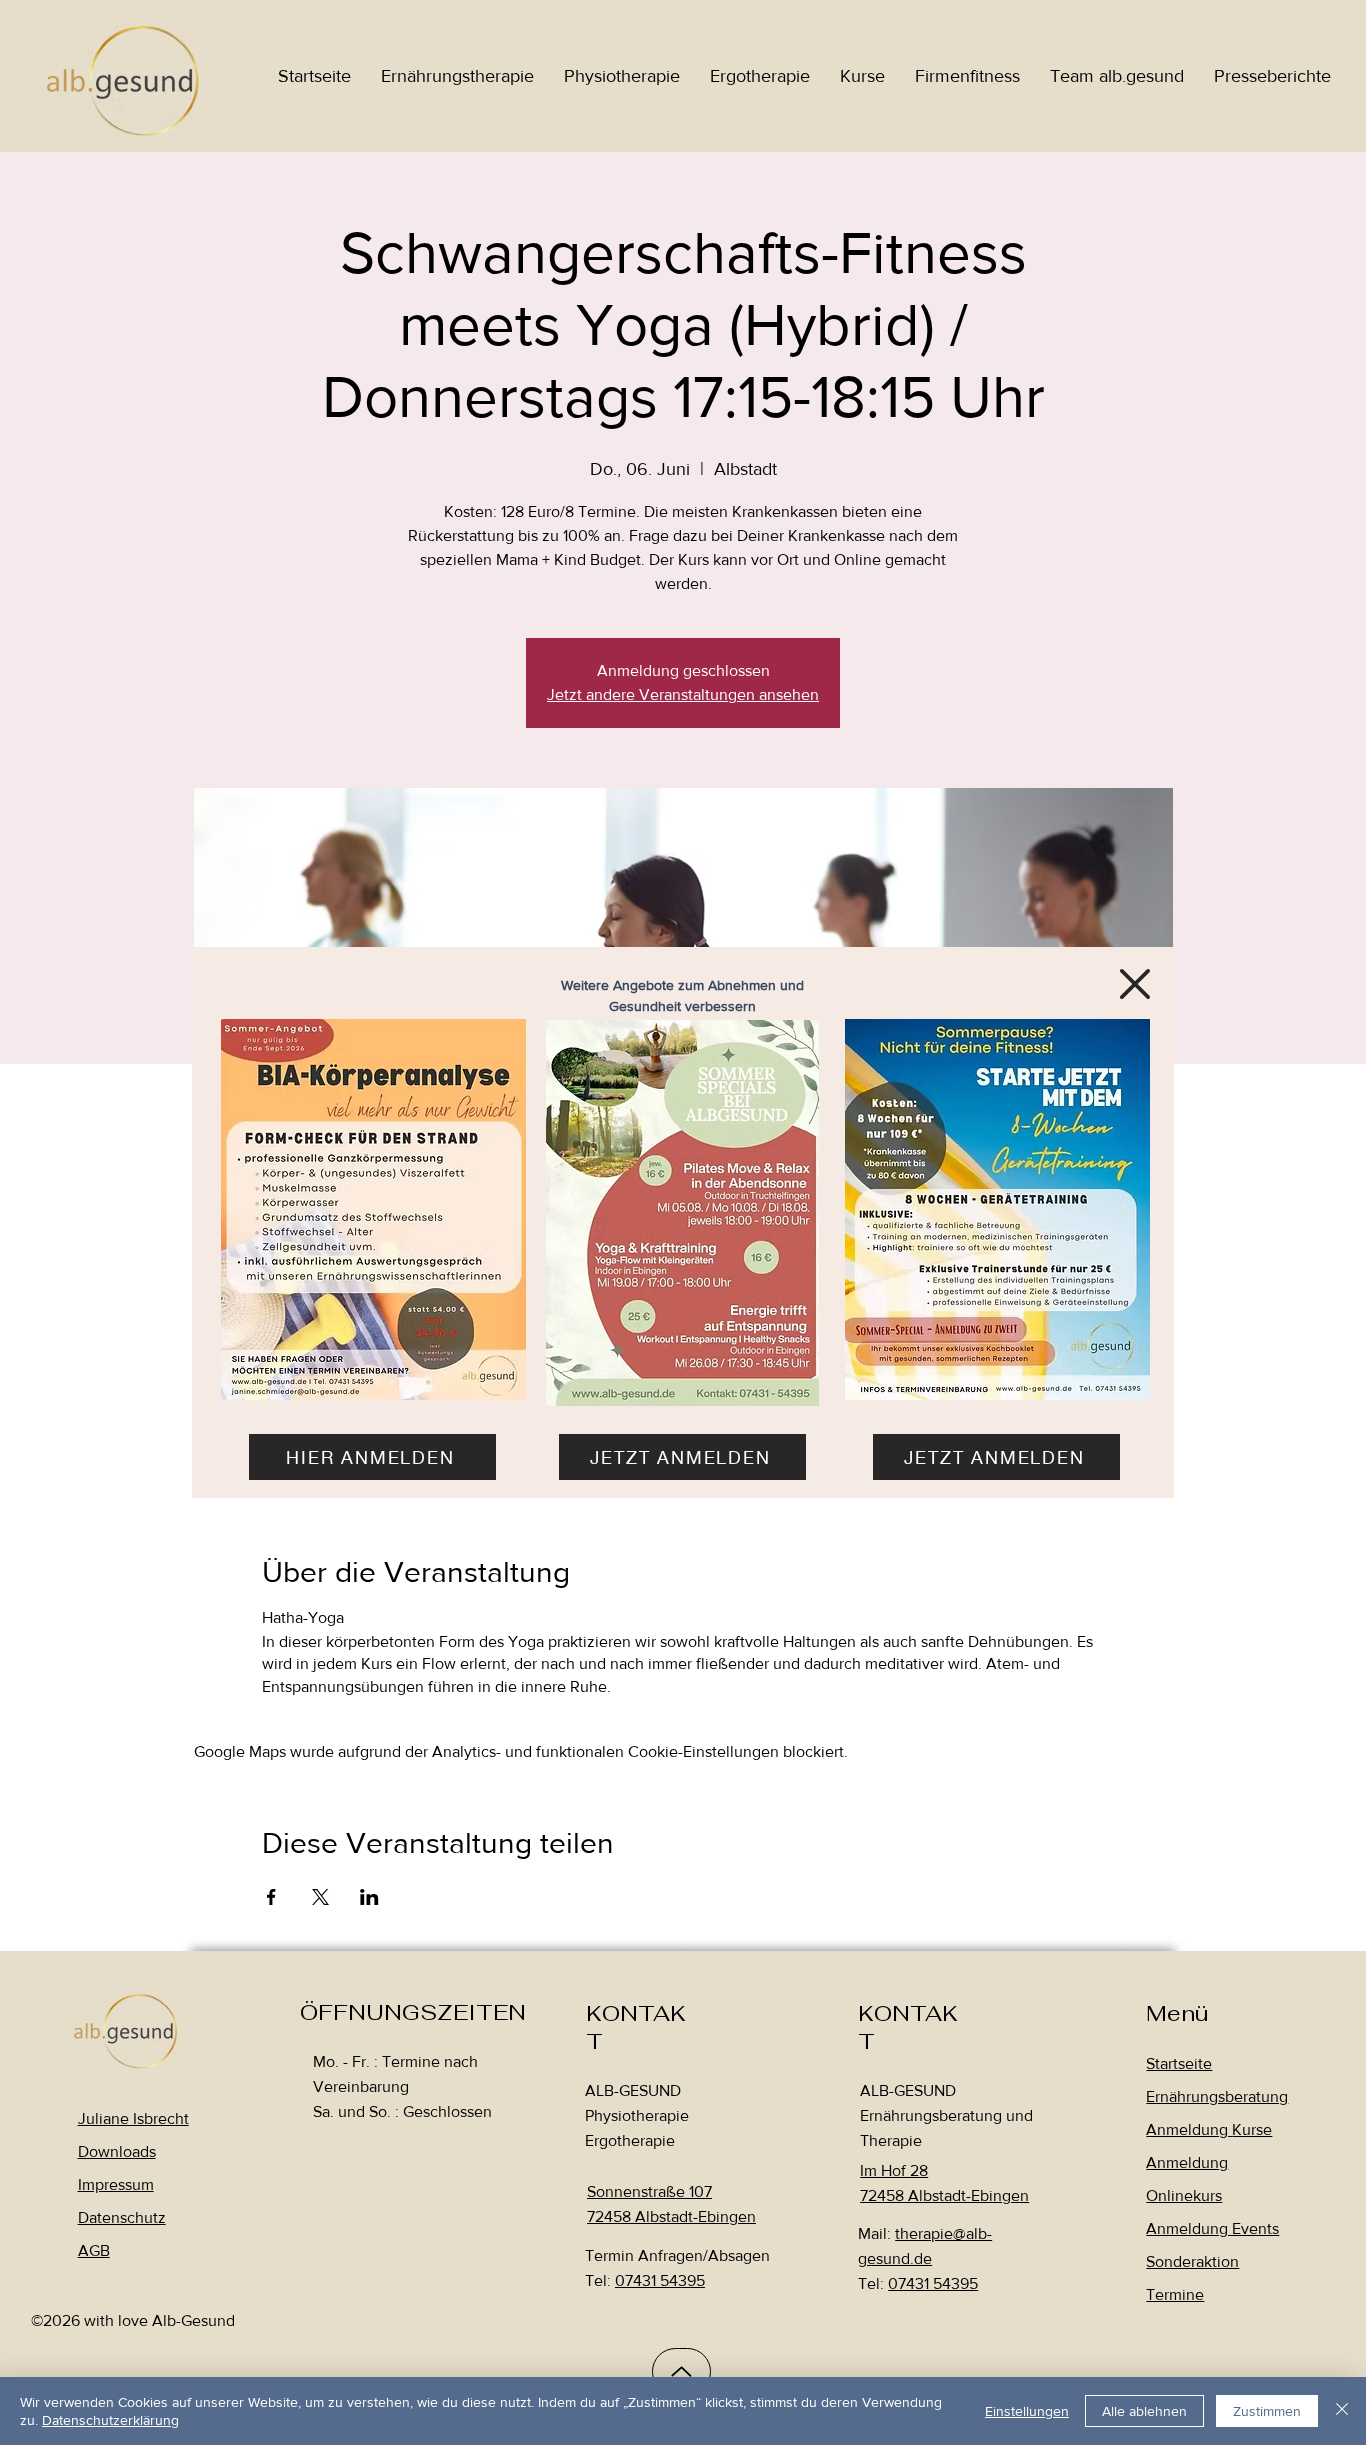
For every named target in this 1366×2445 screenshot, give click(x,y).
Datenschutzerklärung (110, 2420)
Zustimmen (1267, 2411)
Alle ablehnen (1144, 2411)
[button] (1135, 984)
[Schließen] (1342, 2411)
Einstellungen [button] (1027, 2411)
